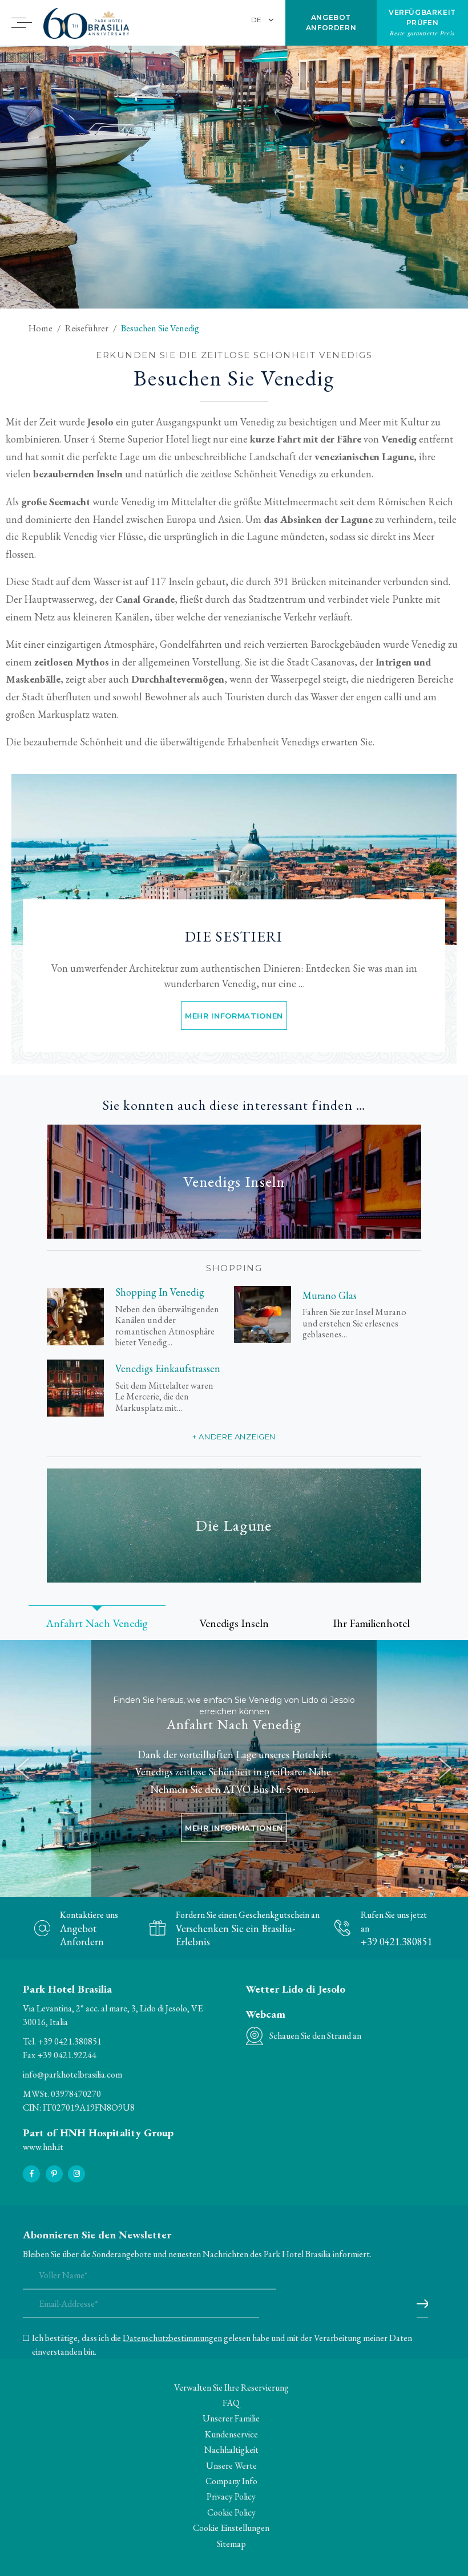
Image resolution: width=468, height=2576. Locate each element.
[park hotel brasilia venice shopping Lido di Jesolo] (75, 1317)
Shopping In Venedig (160, 1292)
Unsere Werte (231, 2466)
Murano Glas (330, 1296)
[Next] (445, 1768)
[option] (234, 177)
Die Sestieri (234, 937)
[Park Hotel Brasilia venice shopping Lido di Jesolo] (75, 1388)
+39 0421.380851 (70, 2041)
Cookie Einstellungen (231, 2528)
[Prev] (23, 1768)
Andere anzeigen (237, 1437)
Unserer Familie (231, 2418)
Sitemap (231, 2544)
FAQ (231, 2403)
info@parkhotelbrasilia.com (72, 2074)
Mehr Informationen (234, 1016)
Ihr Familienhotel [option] (371, 1623)
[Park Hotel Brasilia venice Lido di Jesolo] (234, 859)
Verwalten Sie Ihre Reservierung (231, 2388)
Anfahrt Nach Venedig (234, 1725)
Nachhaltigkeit (231, 2450)
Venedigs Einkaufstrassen (168, 1369)
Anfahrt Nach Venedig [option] (97, 1623)
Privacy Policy (231, 2496)
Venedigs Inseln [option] (234, 1623)
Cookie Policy (231, 2512)
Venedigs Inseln (234, 1181)
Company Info (231, 2481)
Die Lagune (234, 1525)
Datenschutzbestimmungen (172, 2338)
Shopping (234, 1268)
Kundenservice (231, 2434)
